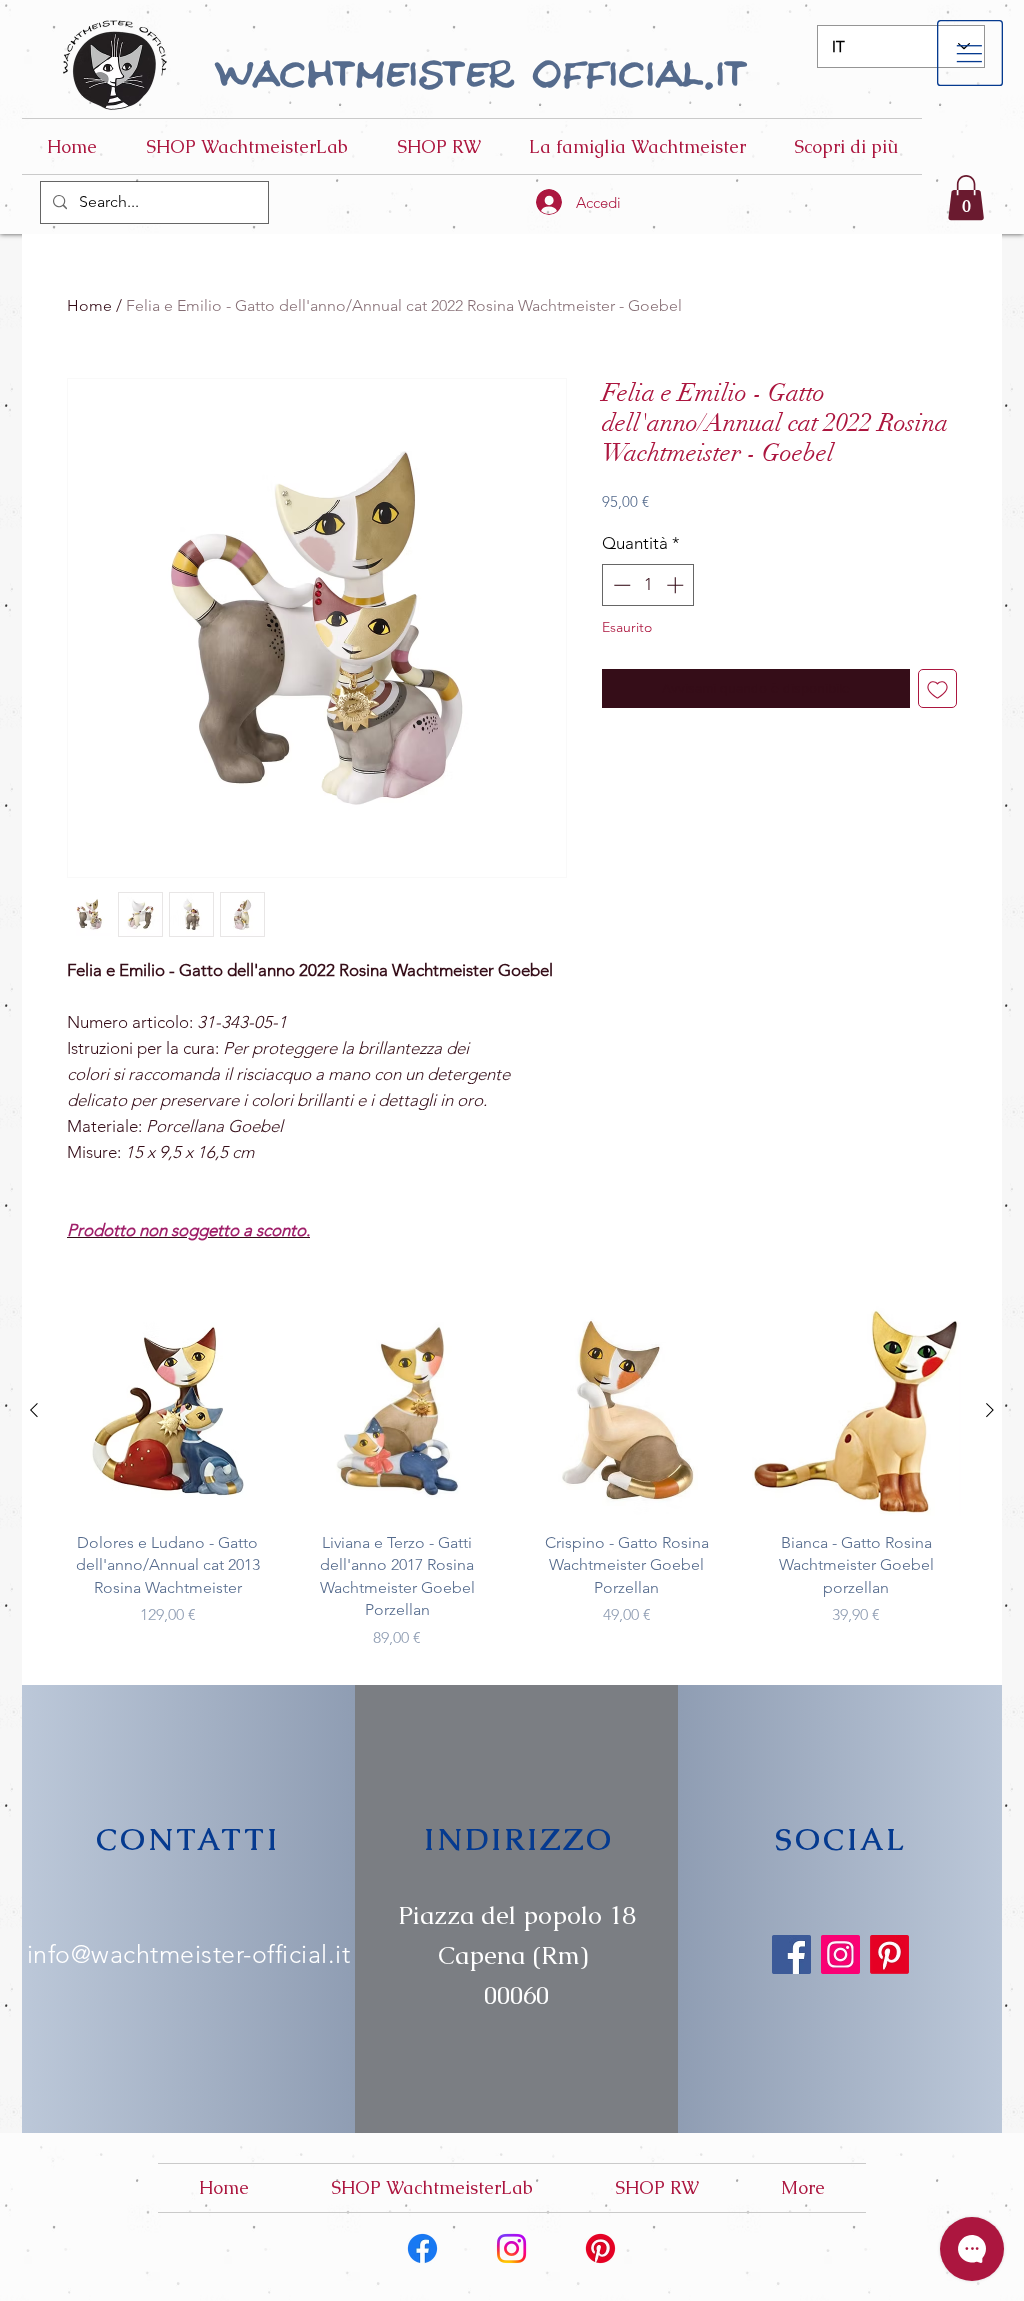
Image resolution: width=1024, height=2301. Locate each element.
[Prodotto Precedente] (34, 1410)
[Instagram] (840, 1954)
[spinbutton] (648, 585)
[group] (512, 1477)
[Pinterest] (889, 1954)
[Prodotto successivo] (990, 1410)
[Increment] (677, 585)
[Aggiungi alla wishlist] (937, 688)
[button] (970, 53)
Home (89, 305)
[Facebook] (791, 1954)
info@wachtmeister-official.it (189, 1954)
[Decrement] (620, 585)
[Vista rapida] (168, 1411)
